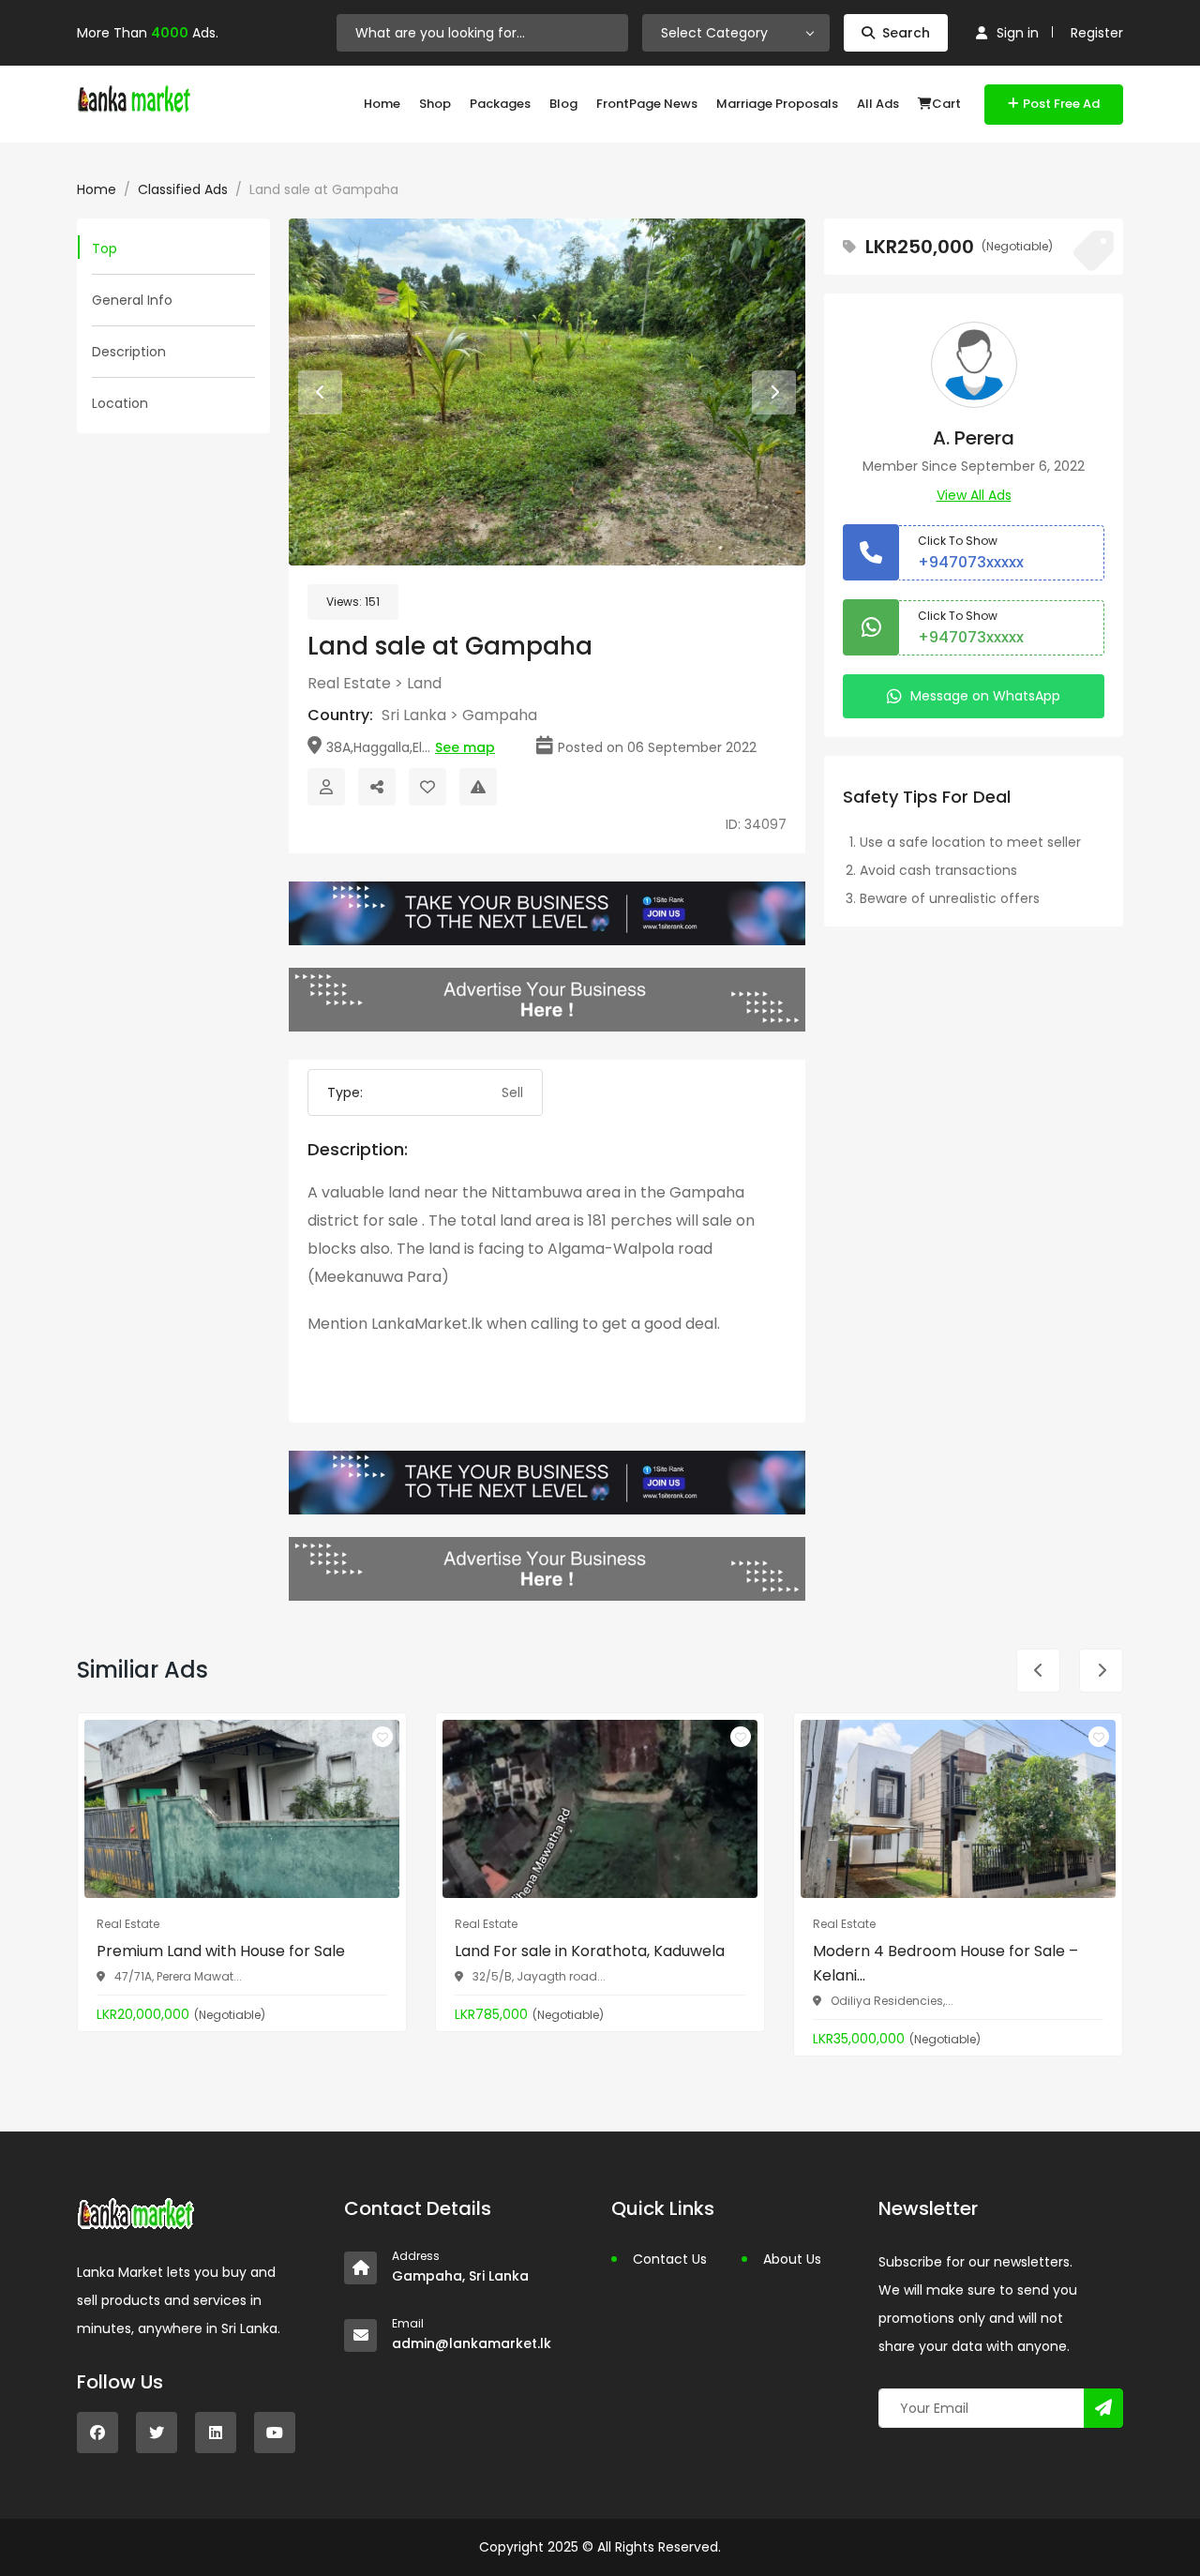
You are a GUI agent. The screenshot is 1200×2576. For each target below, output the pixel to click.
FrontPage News (647, 104)
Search (906, 33)
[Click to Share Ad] (377, 787)
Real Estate (349, 683)
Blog (563, 104)
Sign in (1018, 33)
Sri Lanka (414, 715)
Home (382, 104)
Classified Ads (183, 189)
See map (465, 747)
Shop (435, 104)
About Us (792, 2259)
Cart (946, 104)
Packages (500, 104)
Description (129, 352)
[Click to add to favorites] (382, 1737)
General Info (132, 300)
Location (120, 403)
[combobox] (736, 33)
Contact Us (670, 2259)
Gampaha (500, 715)
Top (105, 249)
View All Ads (974, 495)
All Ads (878, 104)
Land (424, 683)
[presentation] (320, 392)
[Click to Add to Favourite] (427, 787)
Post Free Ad (1061, 104)
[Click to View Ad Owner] (326, 787)
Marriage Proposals (777, 104)
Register (1097, 33)
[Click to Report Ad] (478, 787)
